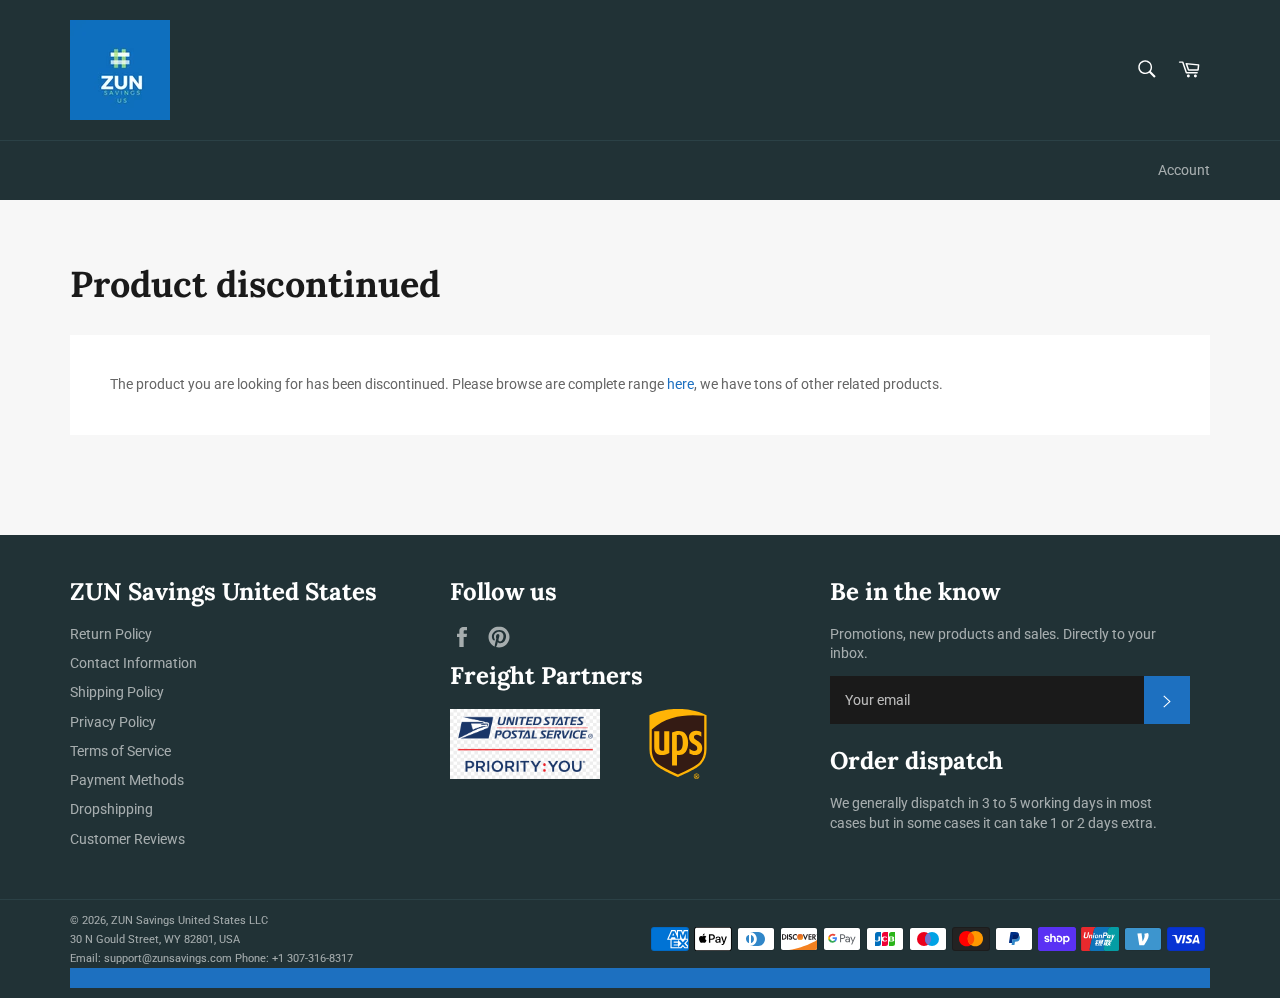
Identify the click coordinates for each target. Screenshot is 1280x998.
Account (1184, 170)
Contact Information (133, 663)
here (680, 384)
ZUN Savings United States (178, 920)
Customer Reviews (127, 839)
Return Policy (111, 634)
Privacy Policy (113, 722)
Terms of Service (120, 751)
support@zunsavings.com (168, 958)
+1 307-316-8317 (312, 958)
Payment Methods (127, 780)
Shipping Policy (117, 692)
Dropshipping (111, 809)
